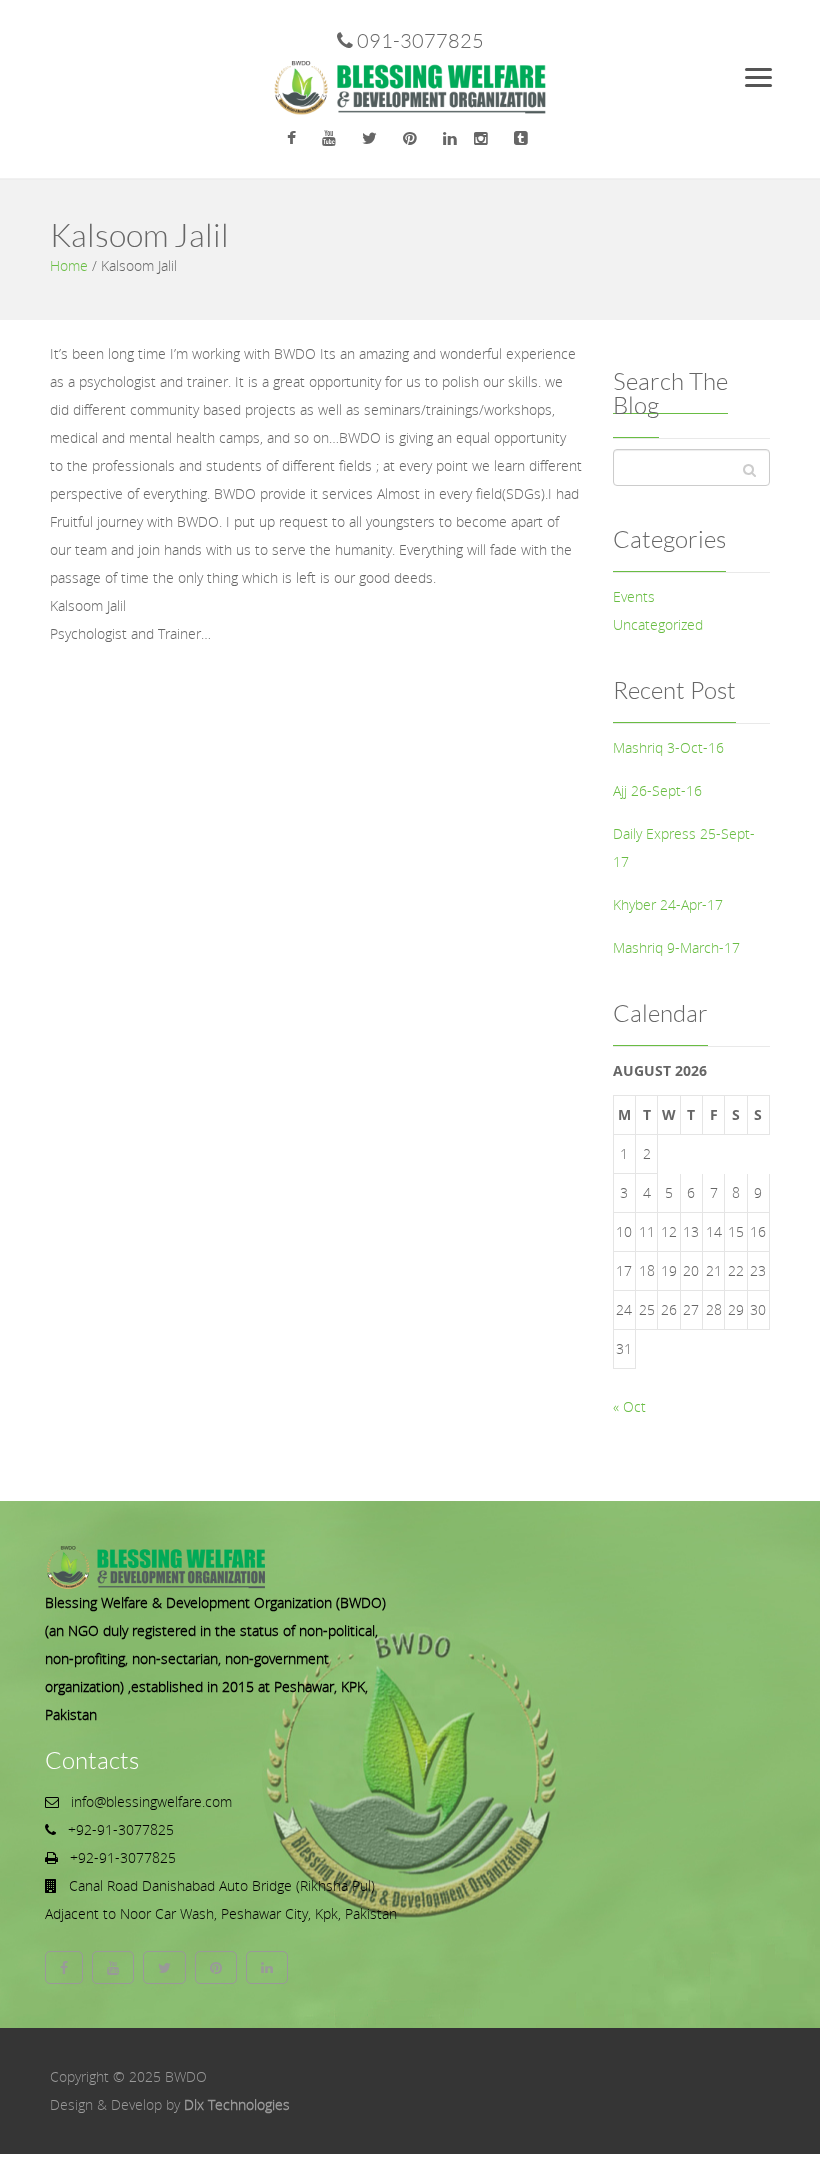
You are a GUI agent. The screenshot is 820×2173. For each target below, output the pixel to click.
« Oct (629, 1406)
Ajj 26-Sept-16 (657, 790)
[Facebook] (291, 138)
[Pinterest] (410, 138)
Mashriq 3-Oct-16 (668, 747)
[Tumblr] (521, 138)
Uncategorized (658, 624)
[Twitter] (369, 138)
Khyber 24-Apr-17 (668, 904)
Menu (768, 71)
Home (69, 265)
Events (634, 596)
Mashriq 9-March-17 (676, 947)
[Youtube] (329, 138)
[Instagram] (481, 138)
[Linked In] (450, 138)
